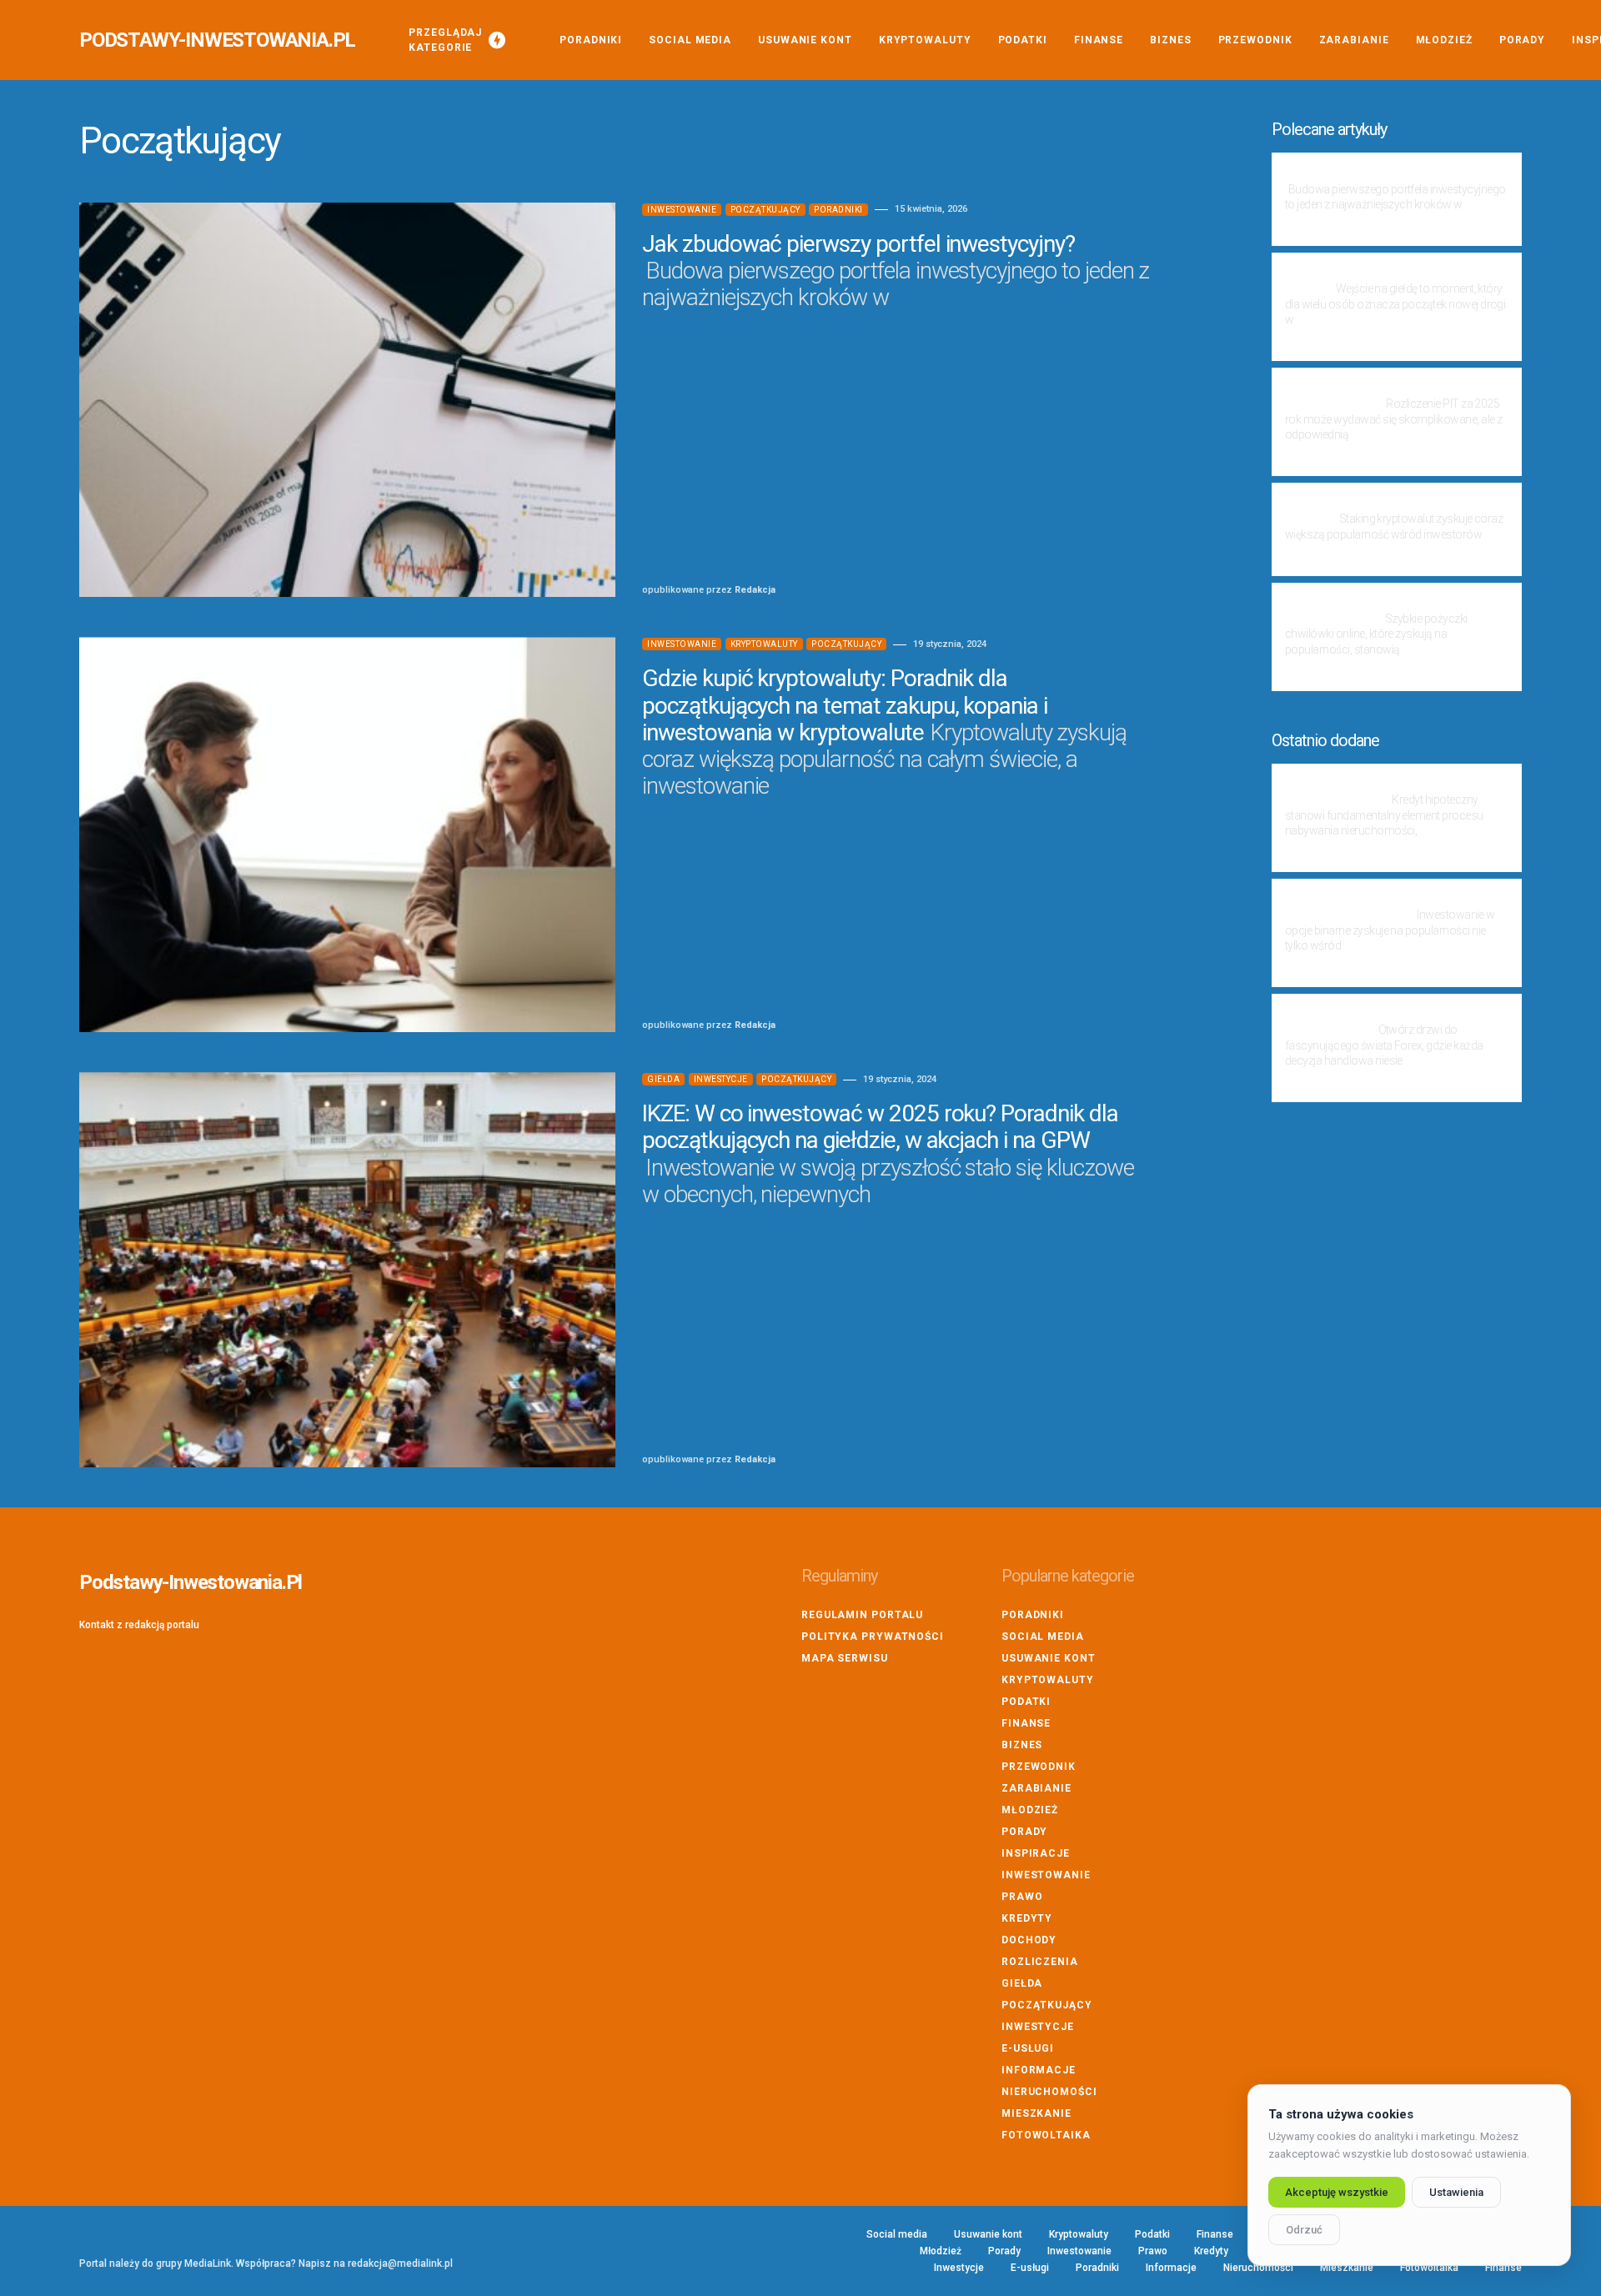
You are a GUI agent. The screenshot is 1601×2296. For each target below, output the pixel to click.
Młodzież (1030, 1810)
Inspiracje (1036, 1853)
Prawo (1022, 1897)
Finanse (1026, 1723)
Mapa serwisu (845, 1658)
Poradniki (838, 210)
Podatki (1026, 1702)
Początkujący (765, 210)
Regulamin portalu (862, 1615)
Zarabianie (1036, 1788)
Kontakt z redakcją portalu (139, 1625)
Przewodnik (1039, 1767)
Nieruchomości (1049, 2092)
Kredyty (1027, 1918)
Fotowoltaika (1046, 2135)
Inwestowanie (682, 210)
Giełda (663, 1079)
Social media (1043, 1637)
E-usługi (1028, 2048)
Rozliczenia (1040, 1962)
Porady (1024, 1832)
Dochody (1029, 1940)
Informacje (1039, 2070)
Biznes (1022, 1745)
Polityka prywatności (873, 1637)
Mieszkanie (1036, 2113)
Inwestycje (721, 1079)
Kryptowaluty (764, 644)
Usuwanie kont (1049, 1658)
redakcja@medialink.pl (400, 2263)
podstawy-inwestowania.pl (217, 40)
